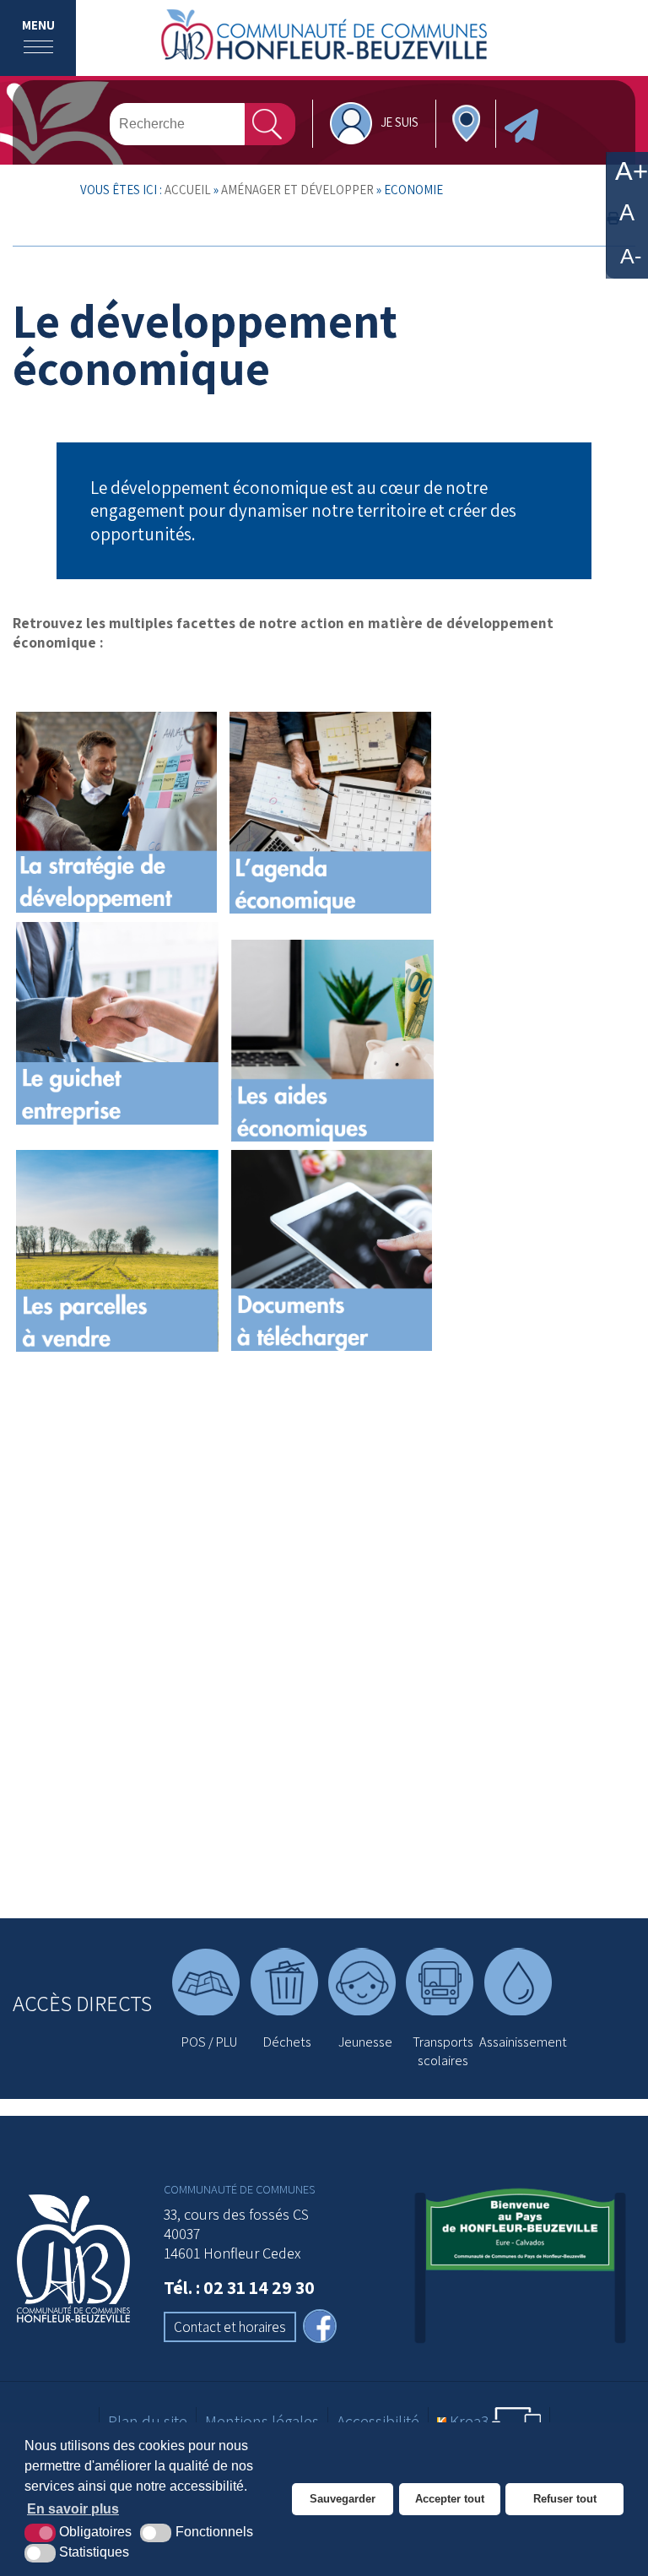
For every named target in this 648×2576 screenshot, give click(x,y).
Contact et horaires (230, 2327)
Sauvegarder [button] (343, 2499)
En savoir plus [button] (73, 2509)
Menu (38, 25)
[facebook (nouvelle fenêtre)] (320, 2328)
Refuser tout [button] (565, 2499)
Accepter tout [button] (450, 2499)
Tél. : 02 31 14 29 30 (239, 2287)
